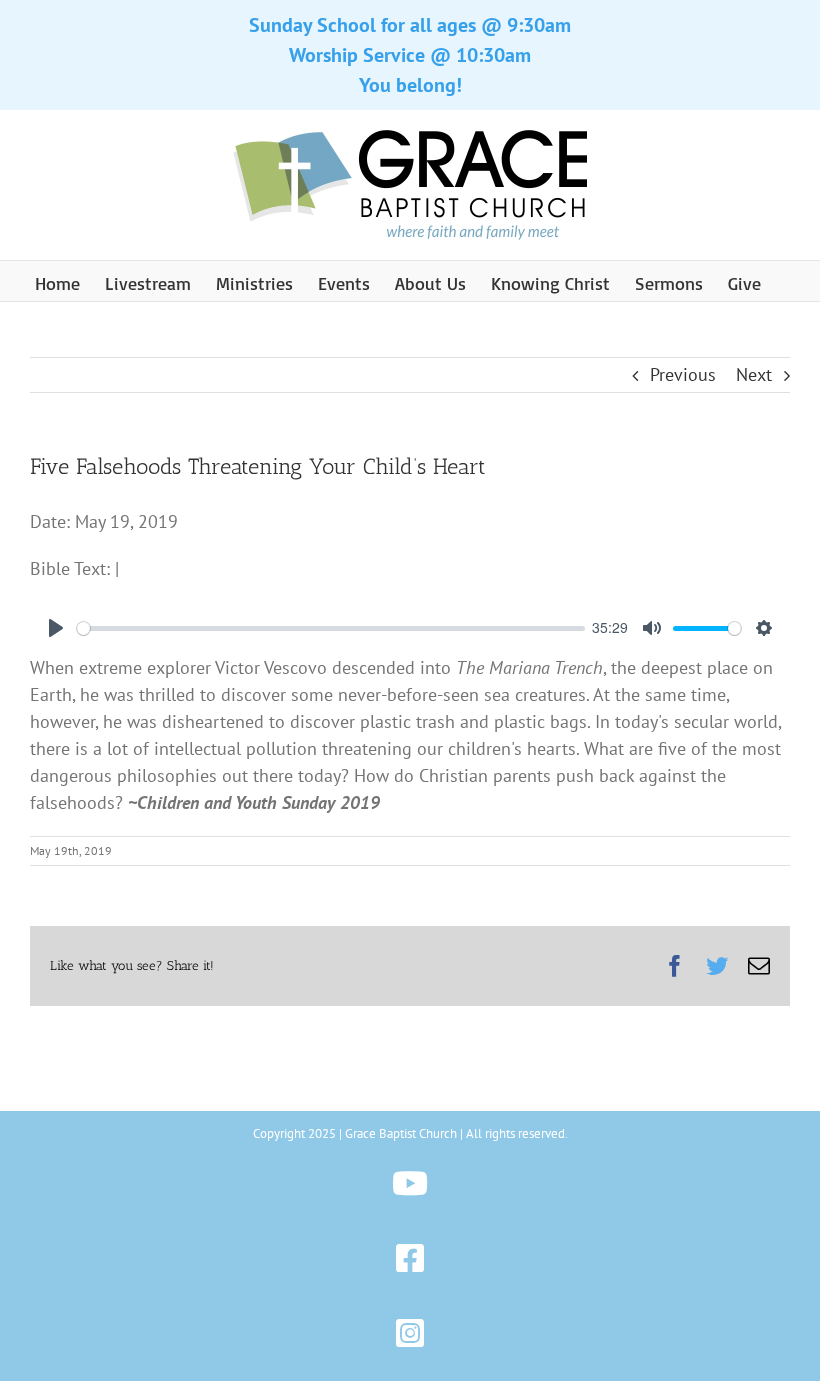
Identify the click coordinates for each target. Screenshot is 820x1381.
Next (754, 374)
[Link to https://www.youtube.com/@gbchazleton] (410, 1183)
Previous (683, 374)
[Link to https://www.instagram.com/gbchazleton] (410, 1333)
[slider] (331, 628)
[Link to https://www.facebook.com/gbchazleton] (410, 1258)
